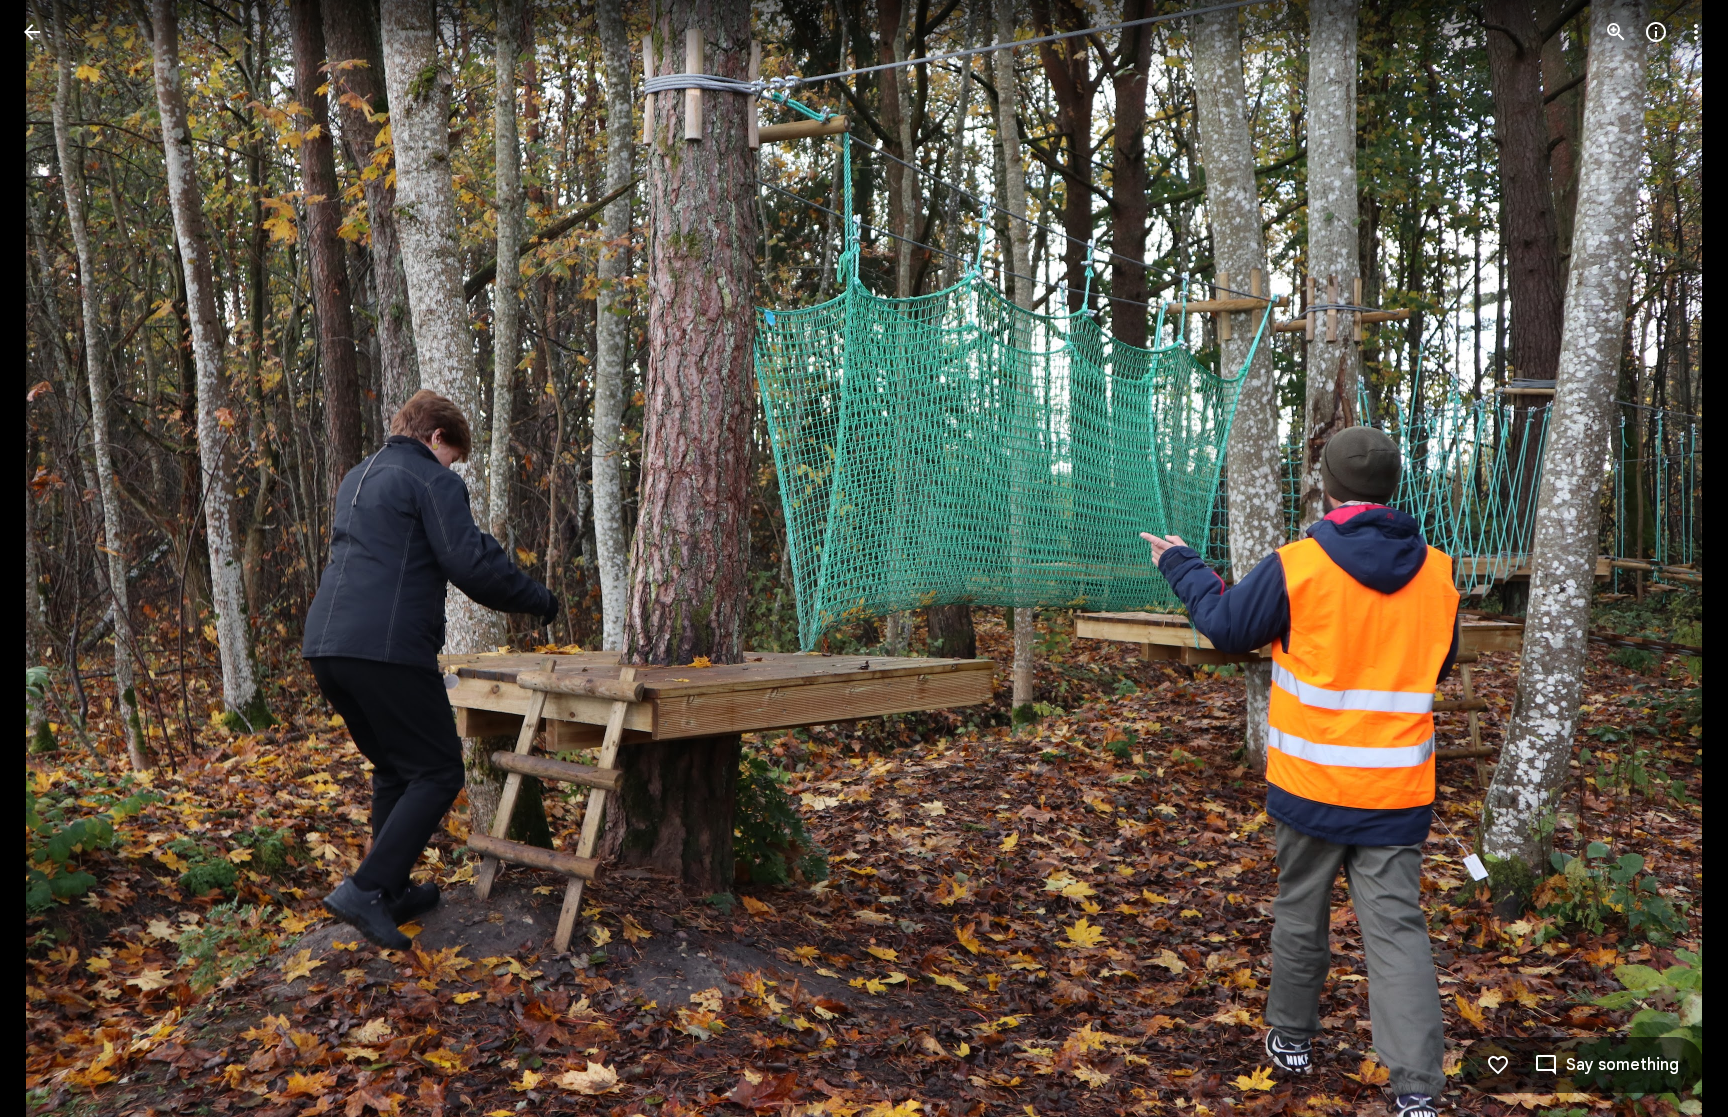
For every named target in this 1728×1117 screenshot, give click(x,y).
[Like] (1498, 1065)
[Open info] (1656, 32)
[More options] (1696, 32)
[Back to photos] (32, 32)
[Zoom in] (1616, 32)
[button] (56, 559)
